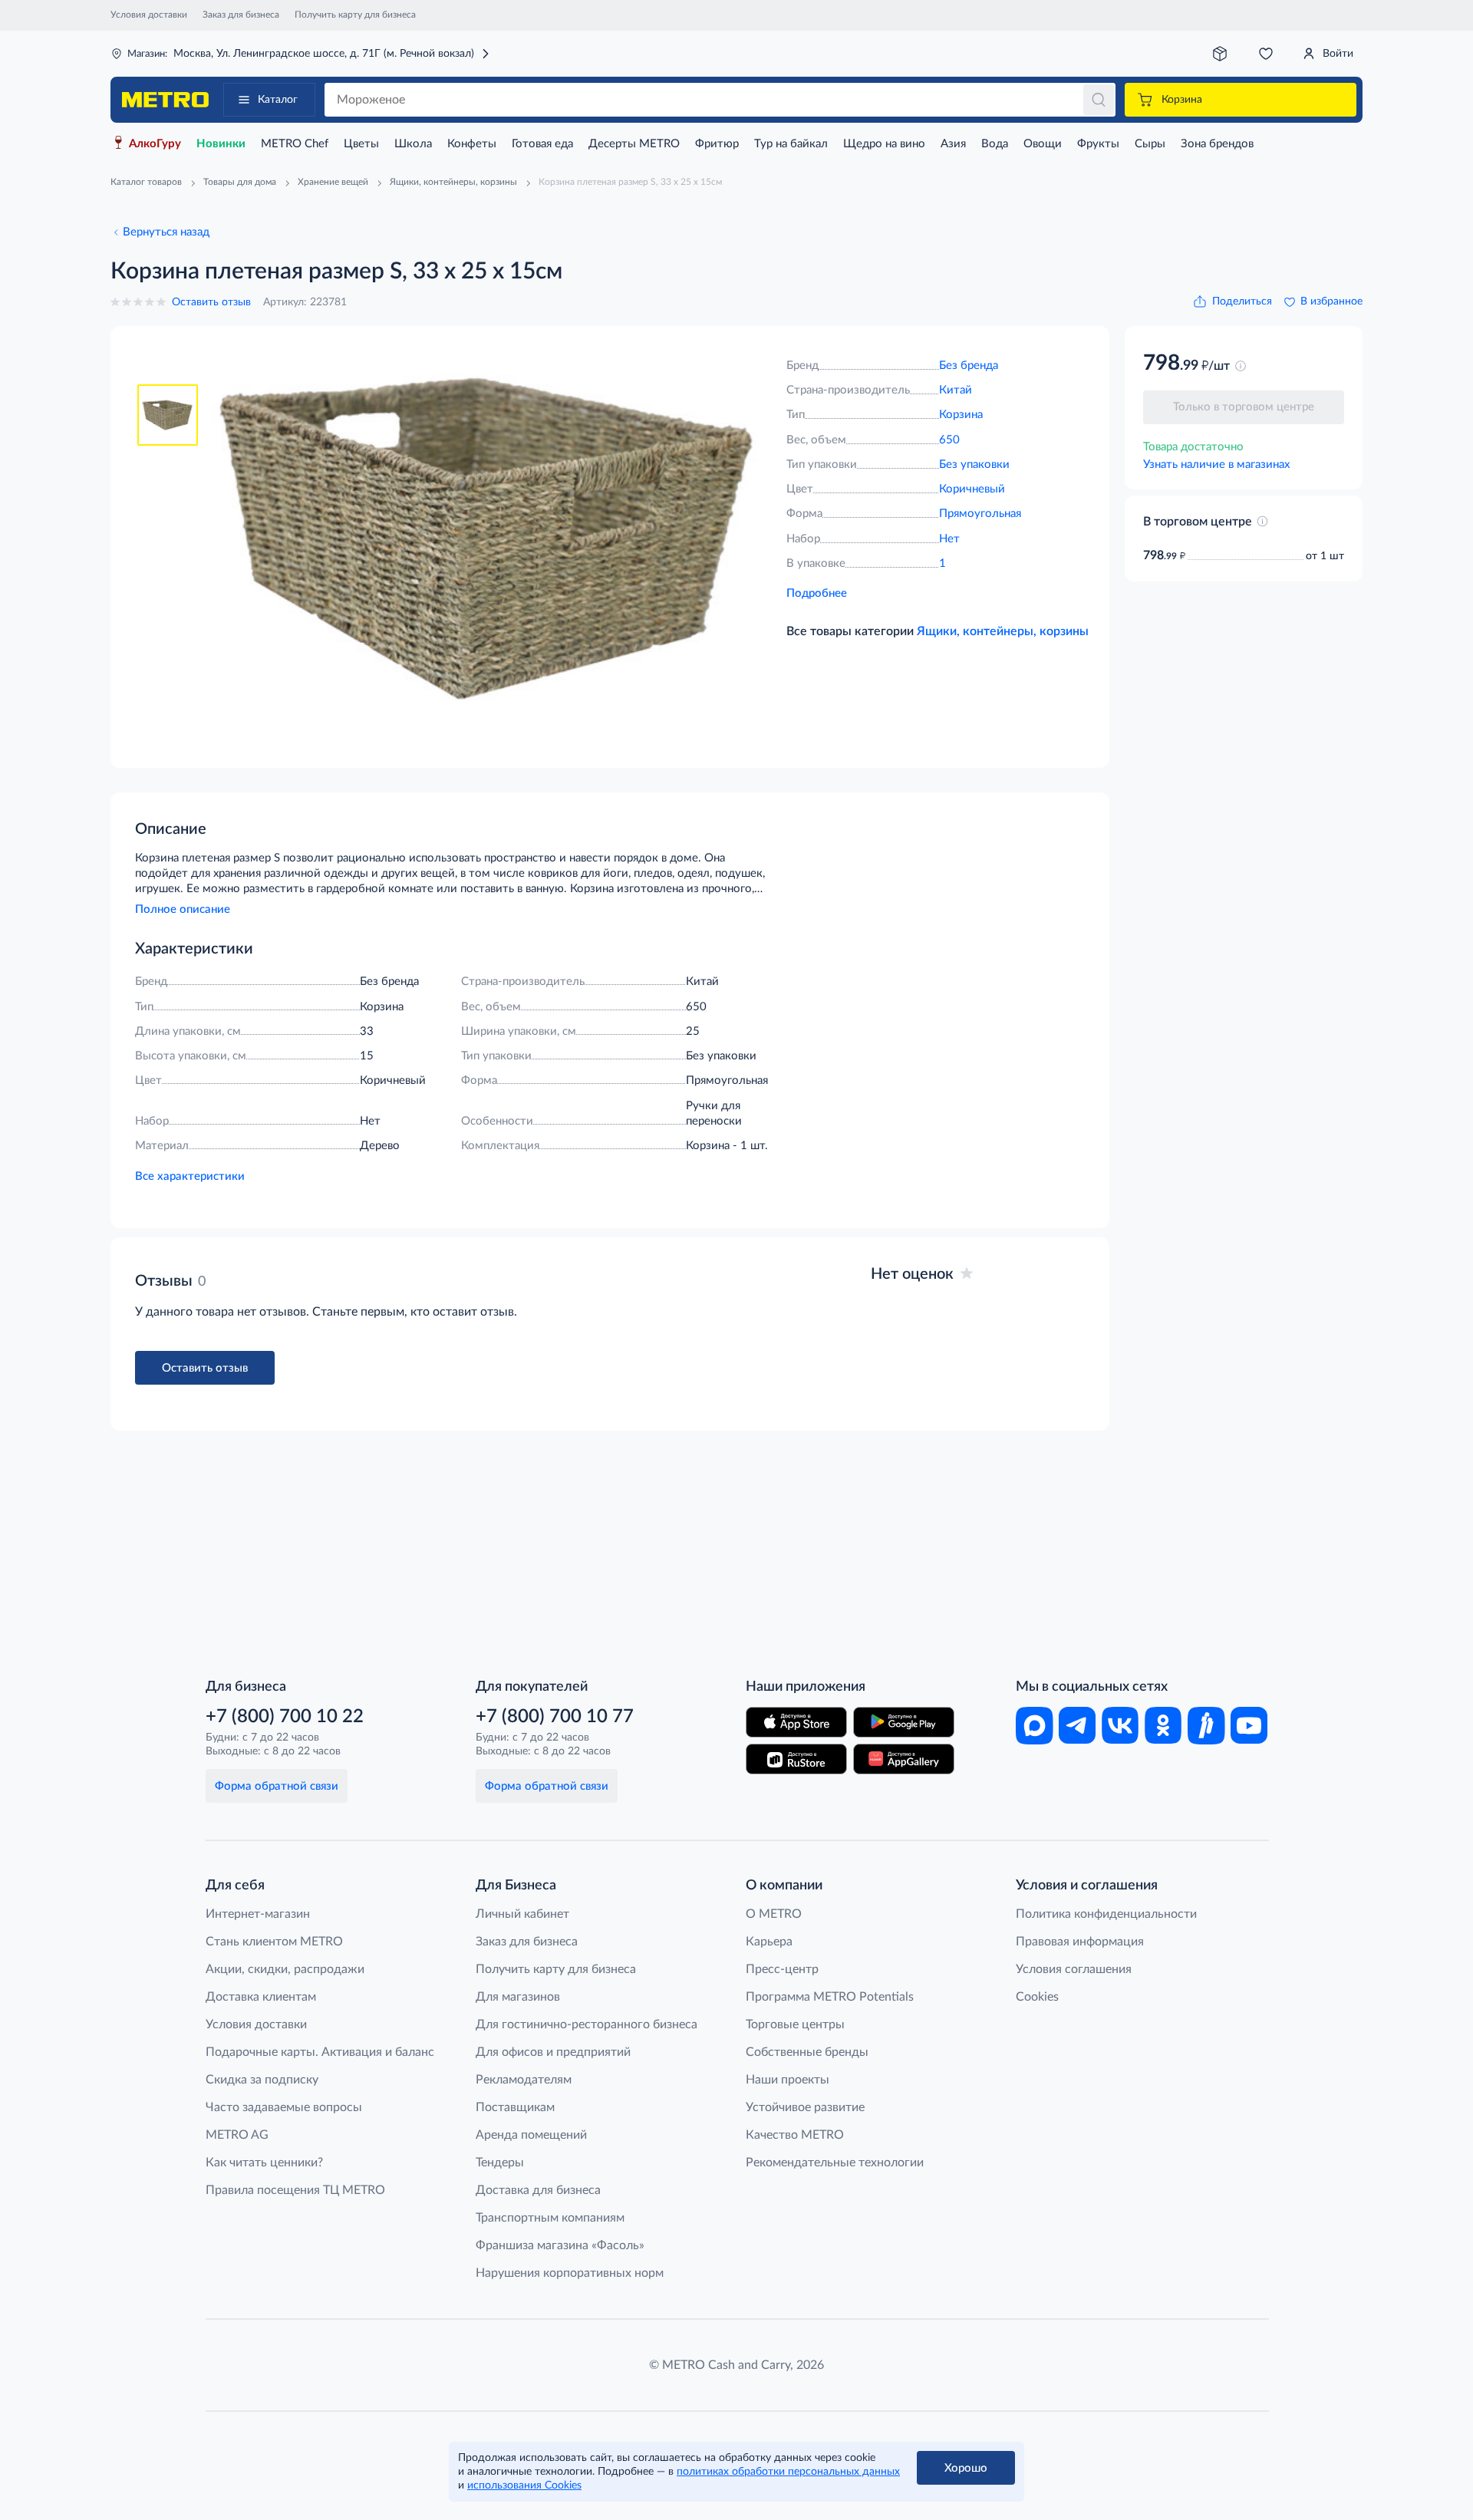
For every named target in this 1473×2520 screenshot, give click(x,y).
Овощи (1043, 144)
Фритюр (717, 144)
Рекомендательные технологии (835, 2163)
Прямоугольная (980, 514)
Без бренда (969, 366)
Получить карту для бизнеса (355, 15)
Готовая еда (542, 144)
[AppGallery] (904, 1759)
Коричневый (972, 489)
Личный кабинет (522, 1914)
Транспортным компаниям (550, 2218)
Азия (953, 144)
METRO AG (237, 2135)
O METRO (774, 1914)
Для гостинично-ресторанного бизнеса (587, 2024)
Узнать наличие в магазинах (1216, 464)
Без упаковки (974, 464)
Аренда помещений (531, 2135)
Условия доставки (149, 15)
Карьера (769, 1942)
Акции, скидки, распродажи (285, 1969)
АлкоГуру (155, 144)
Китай (956, 390)
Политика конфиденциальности (1106, 1914)
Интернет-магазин (258, 1914)
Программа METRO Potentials (830, 1997)
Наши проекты (788, 2080)
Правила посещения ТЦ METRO (295, 2190)
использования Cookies (524, 2485)
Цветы (361, 144)
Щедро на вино (884, 144)
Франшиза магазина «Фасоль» (560, 2245)
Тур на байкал (791, 144)
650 (949, 440)
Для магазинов (518, 1997)
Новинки (221, 144)
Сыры (1150, 144)
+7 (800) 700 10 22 (285, 1717)
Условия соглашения (1074, 1969)
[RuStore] (796, 1759)
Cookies (1037, 1997)
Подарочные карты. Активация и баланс (320, 2052)
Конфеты (472, 144)
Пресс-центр (782, 1969)
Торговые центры (795, 2024)
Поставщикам (515, 2107)
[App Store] (796, 1722)
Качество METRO (795, 2135)
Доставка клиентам (261, 1997)
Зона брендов (1217, 144)
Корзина (961, 415)
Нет (949, 539)
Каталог (278, 100)
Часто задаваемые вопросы (284, 2107)
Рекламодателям (524, 2080)
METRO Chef (295, 144)
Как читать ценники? (264, 2163)
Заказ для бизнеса (241, 15)
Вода (995, 144)
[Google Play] (904, 1722)
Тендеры (500, 2163)
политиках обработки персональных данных (788, 2472)
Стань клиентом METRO (274, 1942)
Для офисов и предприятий (553, 2052)
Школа (413, 144)
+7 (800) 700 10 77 (555, 1717)
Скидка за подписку (262, 2080)
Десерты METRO (634, 144)
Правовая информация (1080, 1942)
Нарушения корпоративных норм (570, 2273)
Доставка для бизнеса (538, 2190)
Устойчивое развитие (805, 2107)
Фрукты (1098, 144)
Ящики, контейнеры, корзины (1003, 631)
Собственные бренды (807, 2052)
